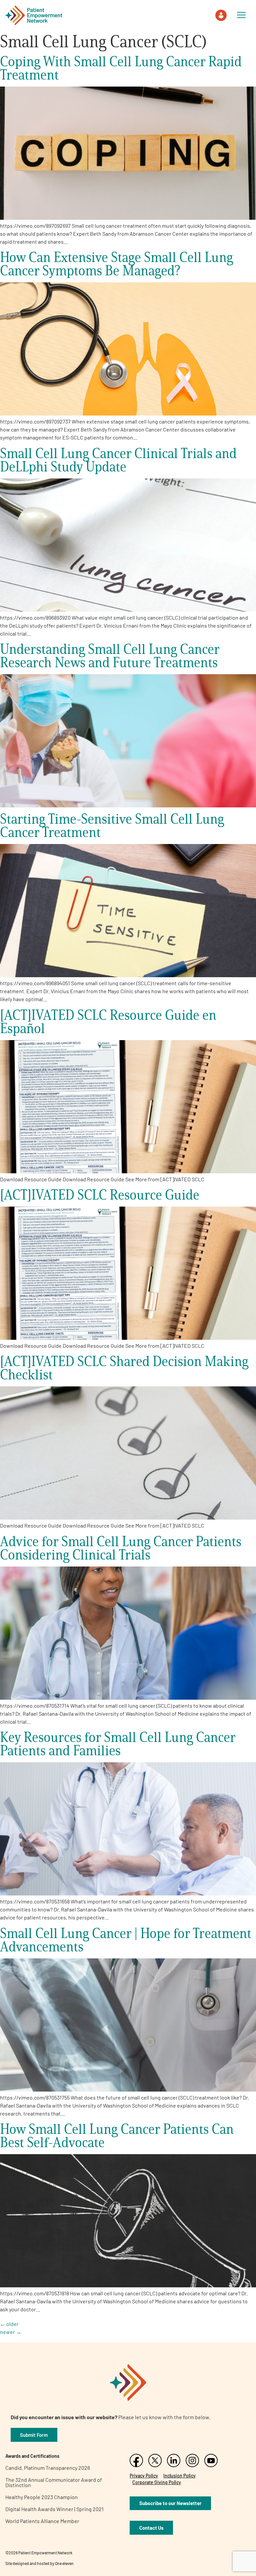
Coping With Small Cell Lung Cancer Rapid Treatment (121, 68)
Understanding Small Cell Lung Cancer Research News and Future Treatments (110, 655)
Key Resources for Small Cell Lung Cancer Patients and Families (118, 1743)
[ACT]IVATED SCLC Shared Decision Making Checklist (124, 1368)
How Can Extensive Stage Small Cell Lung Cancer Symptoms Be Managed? (116, 264)
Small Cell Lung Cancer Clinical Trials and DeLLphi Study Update (118, 460)
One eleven (64, 2563)
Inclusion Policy (179, 2476)
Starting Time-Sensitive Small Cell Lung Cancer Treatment (112, 825)
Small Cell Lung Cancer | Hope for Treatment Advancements (126, 1940)
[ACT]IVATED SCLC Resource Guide (100, 1194)
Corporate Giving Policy (157, 2482)
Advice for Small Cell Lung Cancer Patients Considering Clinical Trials (121, 1548)
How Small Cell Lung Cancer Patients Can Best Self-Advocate (117, 2135)
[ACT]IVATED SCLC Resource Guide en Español (108, 1021)
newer (11, 2332)
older (9, 2324)
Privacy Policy (144, 2476)
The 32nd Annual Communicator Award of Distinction (54, 2482)
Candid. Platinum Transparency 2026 (48, 2468)
